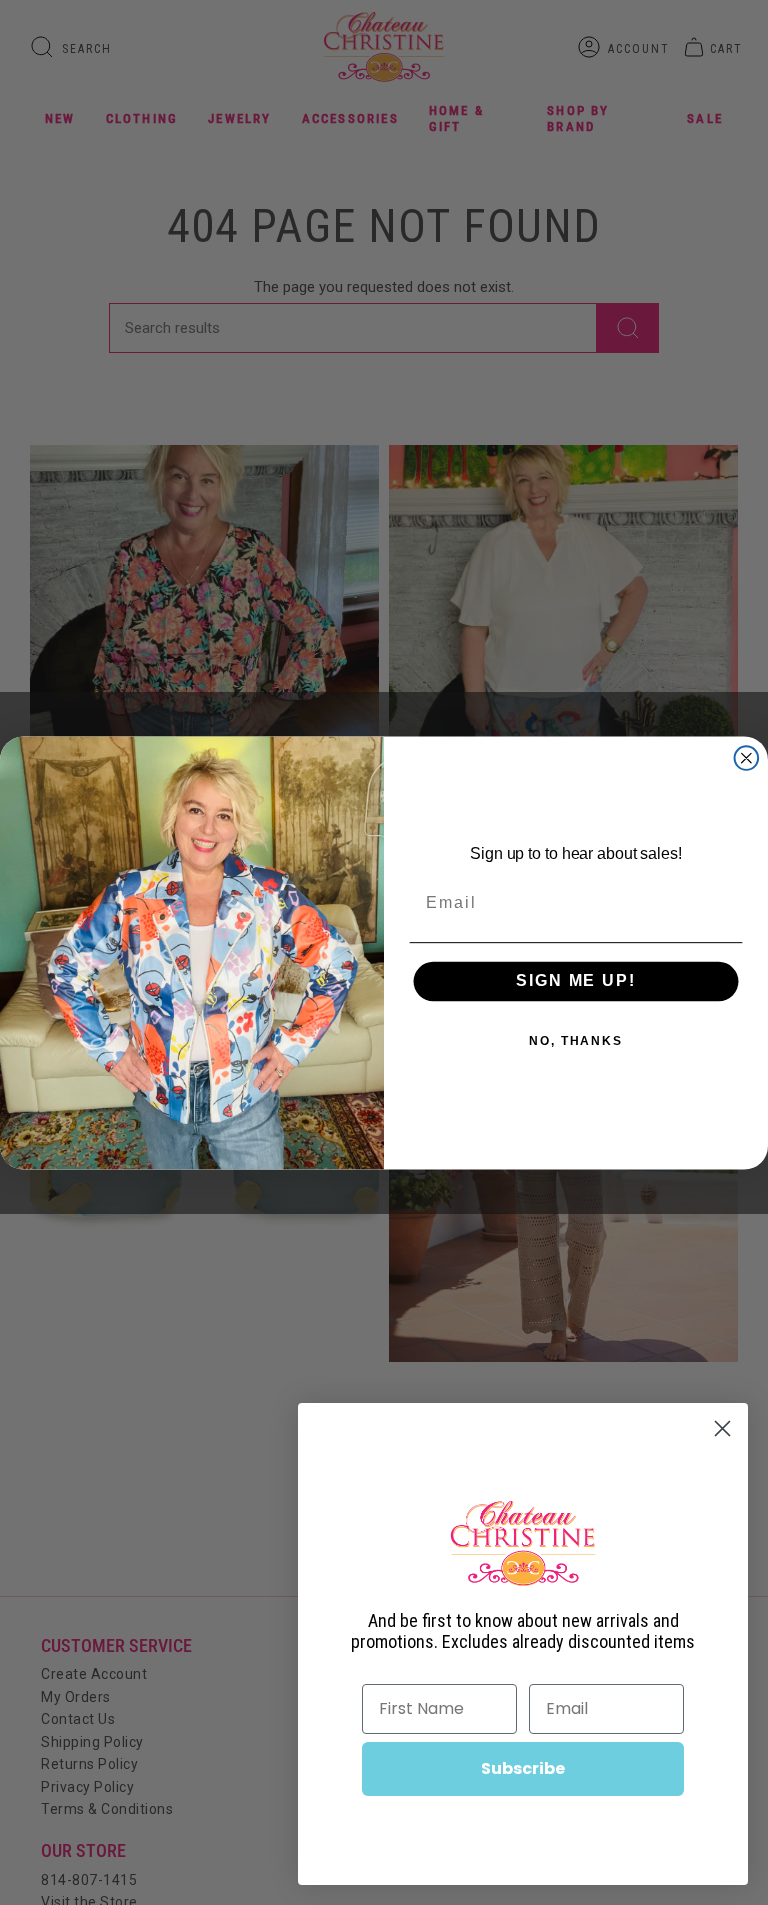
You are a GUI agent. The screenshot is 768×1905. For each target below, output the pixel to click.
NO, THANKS (576, 1041)
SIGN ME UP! (575, 981)
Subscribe (523, 1768)
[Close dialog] (747, 758)
